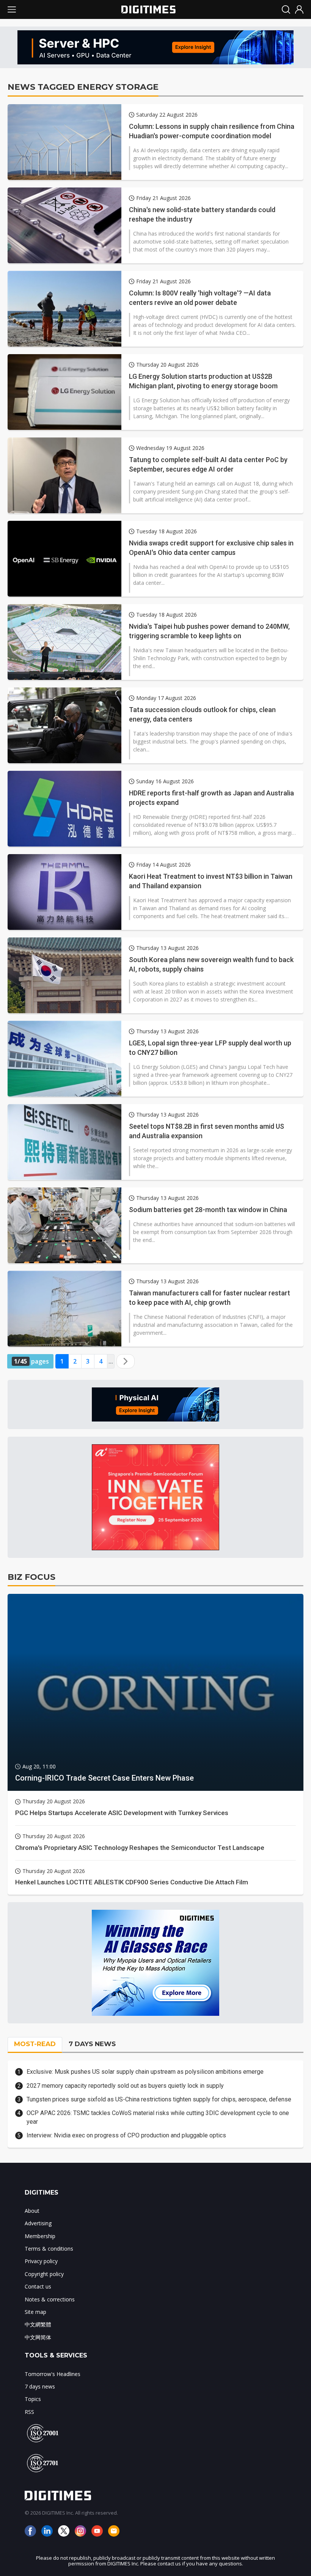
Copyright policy (44, 2274)
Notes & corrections (50, 2299)
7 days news (40, 2386)
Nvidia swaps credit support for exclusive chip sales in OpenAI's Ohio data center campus (211, 548)
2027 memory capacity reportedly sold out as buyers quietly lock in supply (125, 2086)
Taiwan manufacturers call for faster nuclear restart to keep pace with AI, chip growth (210, 1298)
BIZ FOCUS (31, 1577)
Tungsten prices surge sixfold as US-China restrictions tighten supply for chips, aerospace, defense (159, 2099)
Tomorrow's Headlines (53, 2374)
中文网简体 (38, 2337)
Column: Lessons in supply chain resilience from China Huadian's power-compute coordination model (212, 131)
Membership (40, 2236)
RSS (29, 2412)
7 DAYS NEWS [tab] (92, 2044)
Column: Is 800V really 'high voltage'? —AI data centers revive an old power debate (200, 298)
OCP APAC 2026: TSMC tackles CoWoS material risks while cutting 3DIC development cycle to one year (158, 2117)
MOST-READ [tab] (35, 2044)
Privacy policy (41, 2261)
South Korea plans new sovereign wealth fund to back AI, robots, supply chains (211, 964)
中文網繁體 (38, 2324)
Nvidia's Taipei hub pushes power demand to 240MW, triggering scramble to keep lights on (209, 631)
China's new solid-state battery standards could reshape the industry (202, 214)
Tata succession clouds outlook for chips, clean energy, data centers (202, 714)
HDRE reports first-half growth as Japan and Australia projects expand (211, 798)
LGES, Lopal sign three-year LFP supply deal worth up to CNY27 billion (210, 1048)
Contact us (38, 2286)
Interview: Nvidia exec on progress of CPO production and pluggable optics (126, 2135)
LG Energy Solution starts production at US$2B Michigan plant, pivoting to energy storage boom (203, 381)
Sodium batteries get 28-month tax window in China (208, 1210)
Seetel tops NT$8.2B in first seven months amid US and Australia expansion (207, 1131)
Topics (33, 2399)
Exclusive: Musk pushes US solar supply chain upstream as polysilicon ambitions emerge (145, 2072)
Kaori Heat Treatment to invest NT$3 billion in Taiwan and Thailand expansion (211, 881)
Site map (35, 2312)
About (32, 2211)
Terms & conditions (49, 2249)
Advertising (38, 2223)
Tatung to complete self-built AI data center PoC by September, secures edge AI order (208, 464)
